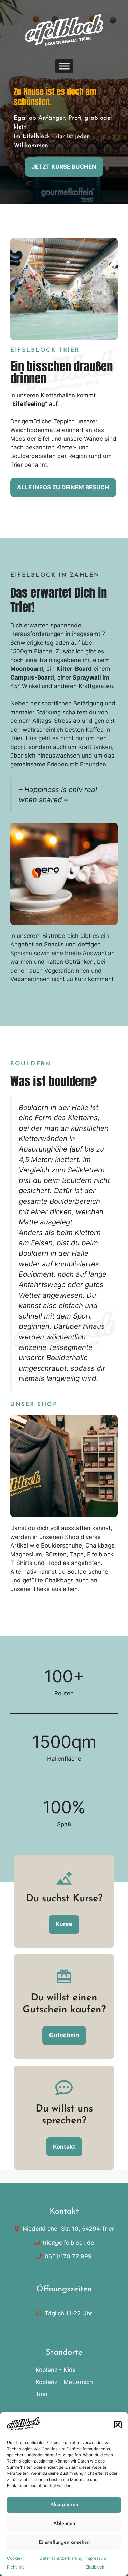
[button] (118, 2425)
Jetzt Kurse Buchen (64, 167)
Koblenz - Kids (56, 2370)
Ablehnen (64, 2524)
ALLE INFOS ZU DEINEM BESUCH (63, 487)
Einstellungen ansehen (64, 2542)
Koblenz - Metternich (64, 2382)
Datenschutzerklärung (61, 2558)
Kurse (64, 1924)
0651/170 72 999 (68, 2256)
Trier (42, 2394)
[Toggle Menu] (64, 66)
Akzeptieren (64, 2505)
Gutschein (64, 2035)
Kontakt (64, 2147)
